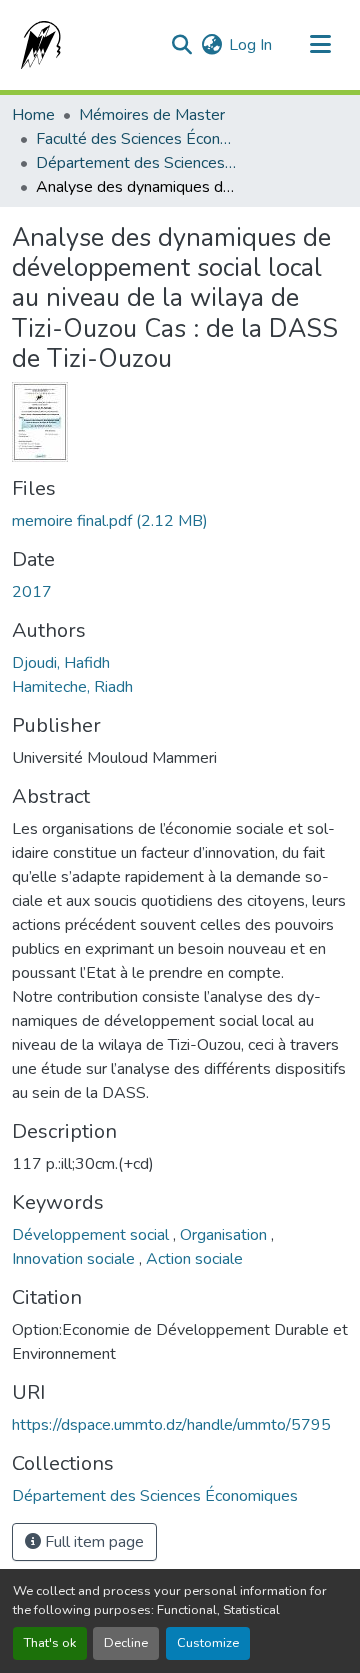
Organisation (225, 1235)
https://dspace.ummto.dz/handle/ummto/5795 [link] (171, 1425)
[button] (37, 45)
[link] (180, 521)
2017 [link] (32, 592)
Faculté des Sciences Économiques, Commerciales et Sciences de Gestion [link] (136, 139)
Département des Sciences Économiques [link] (136, 163)
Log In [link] (250, 45)
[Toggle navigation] (320, 45)
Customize (208, 1643)
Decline (126, 1643)
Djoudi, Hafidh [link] (61, 663)
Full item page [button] (92, 1542)
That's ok (50, 1643)
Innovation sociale (75, 1259)
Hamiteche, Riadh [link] (72, 687)
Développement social (92, 1235)
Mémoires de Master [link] (152, 115)
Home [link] (33, 115)
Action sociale (194, 1259)
